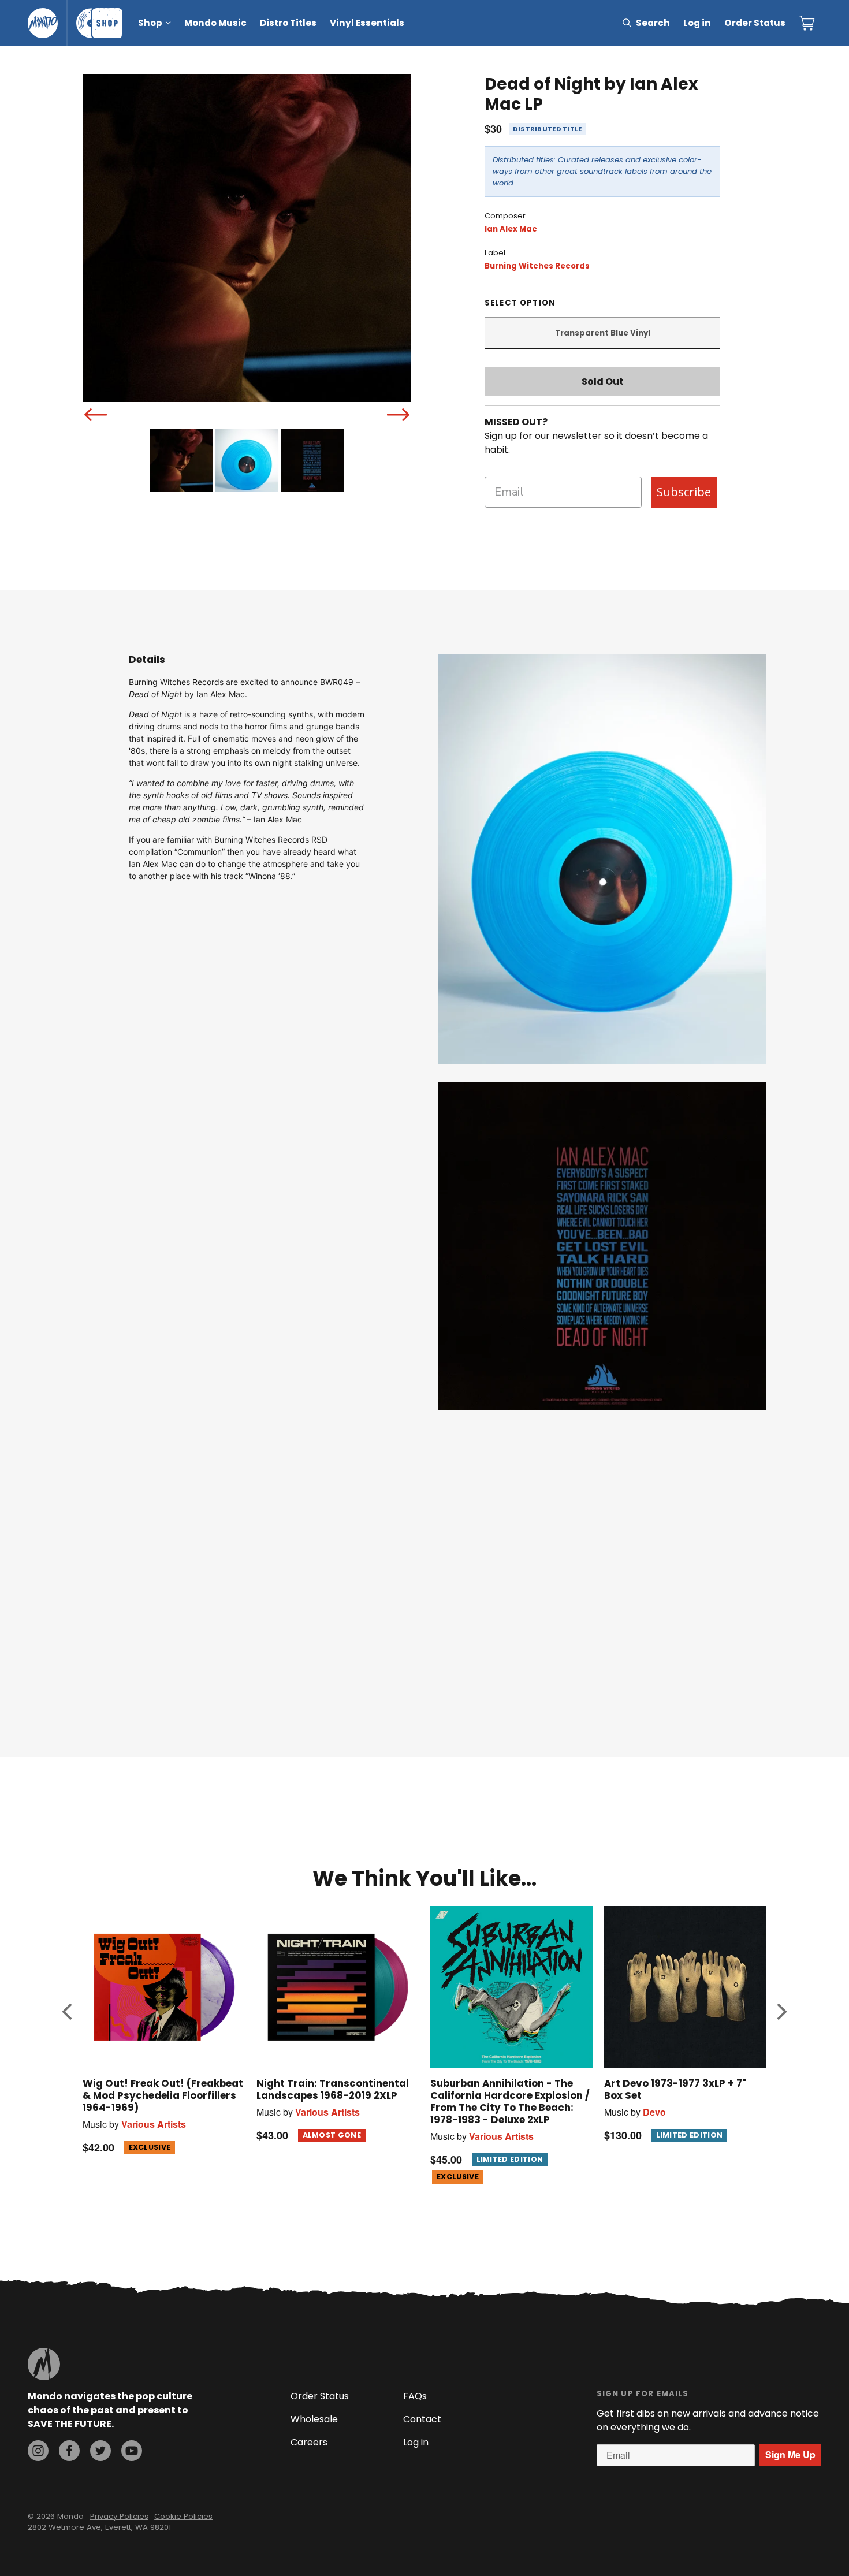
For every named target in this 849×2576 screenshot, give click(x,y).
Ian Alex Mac (511, 229)
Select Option (520, 303)
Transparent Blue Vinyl (603, 333)
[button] (67, 2011)
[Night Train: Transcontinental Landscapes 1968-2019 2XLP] (338, 1987)
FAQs (415, 2396)
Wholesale (314, 2419)
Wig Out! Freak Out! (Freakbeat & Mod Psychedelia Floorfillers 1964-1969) (163, 2095)
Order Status (755, 23)
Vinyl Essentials (367, 23)
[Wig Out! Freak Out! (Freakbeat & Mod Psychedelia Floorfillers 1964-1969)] (164, 1987)
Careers (309, 2442)
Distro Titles (288, 23)
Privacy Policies (119, 2516)
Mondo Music (215, 23)
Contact (422, 2419)
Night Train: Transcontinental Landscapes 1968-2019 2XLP (333, 2089)
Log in (697, 23)
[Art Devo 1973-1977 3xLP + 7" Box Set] (685, 1987)
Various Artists (154, 2124)
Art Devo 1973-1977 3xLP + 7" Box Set (675, 2089)
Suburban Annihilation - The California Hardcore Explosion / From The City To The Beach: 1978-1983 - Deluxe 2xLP (510, 2102)
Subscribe (684, 492)
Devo (654, 2112)
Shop (150, 23)
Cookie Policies (183, 2516)
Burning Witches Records (537, 266)
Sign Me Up (790, 2454)
